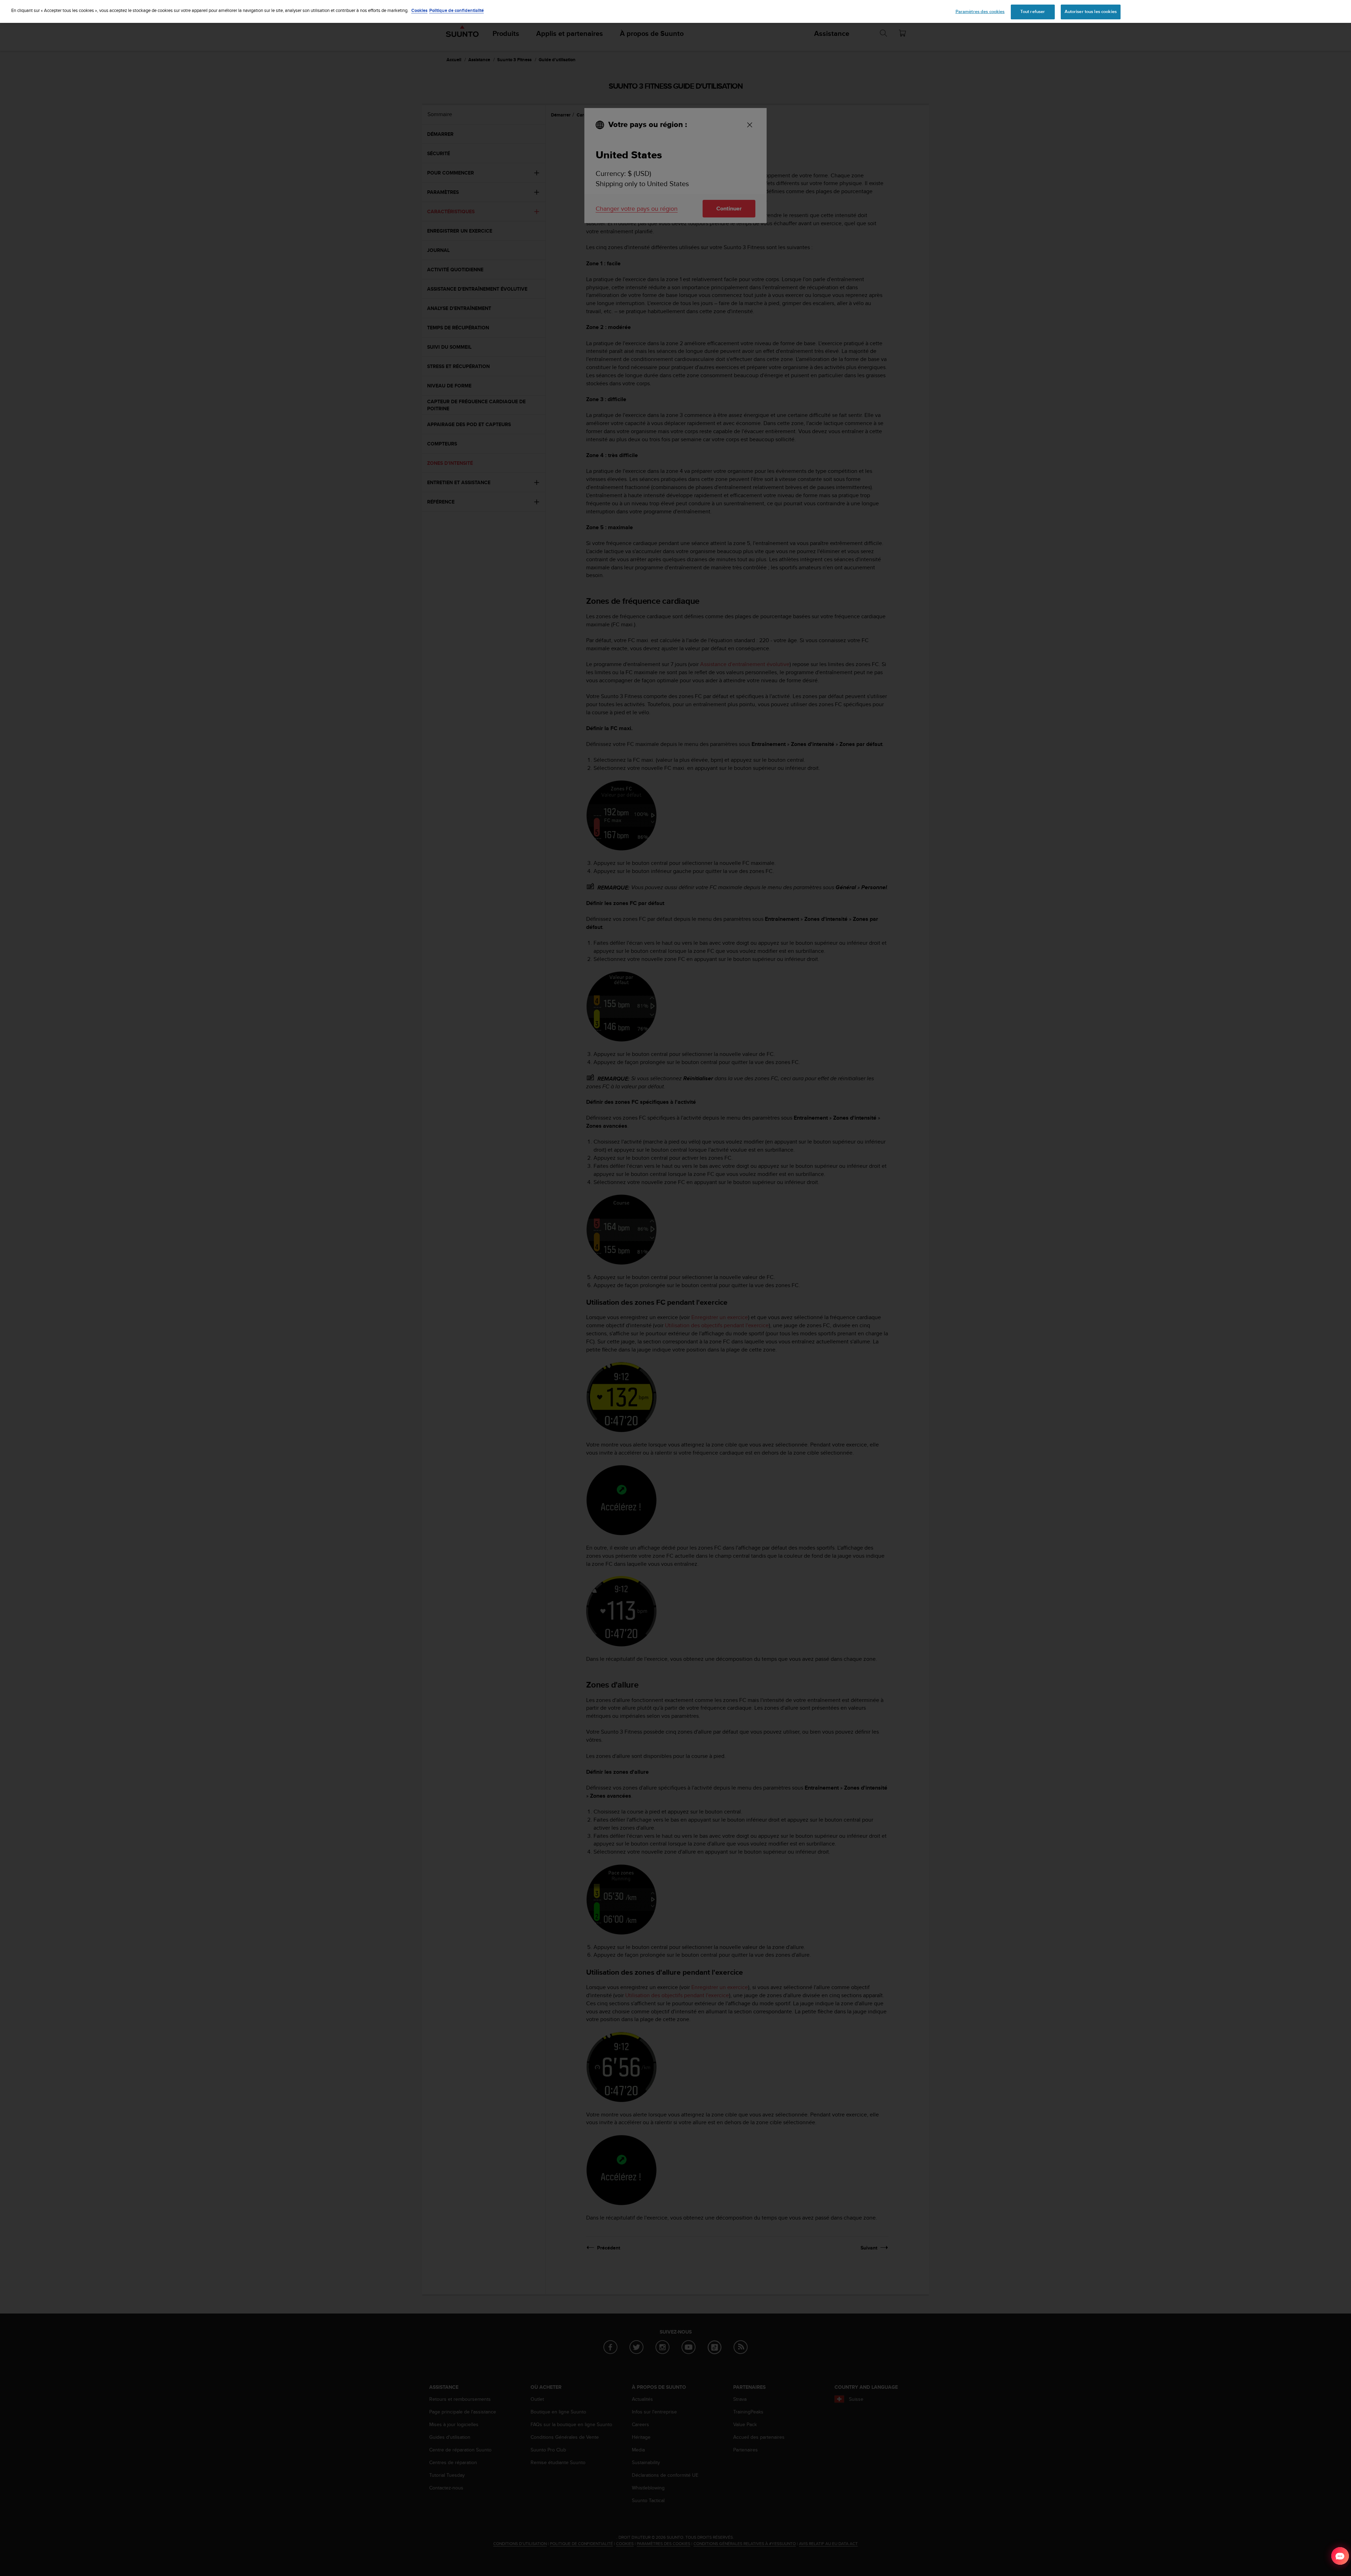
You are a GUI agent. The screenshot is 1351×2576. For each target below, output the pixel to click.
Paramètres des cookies (980, 12)
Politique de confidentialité (456, 10)
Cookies (419, 10)
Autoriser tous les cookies (1091, 12)
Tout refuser (1033, 12)
